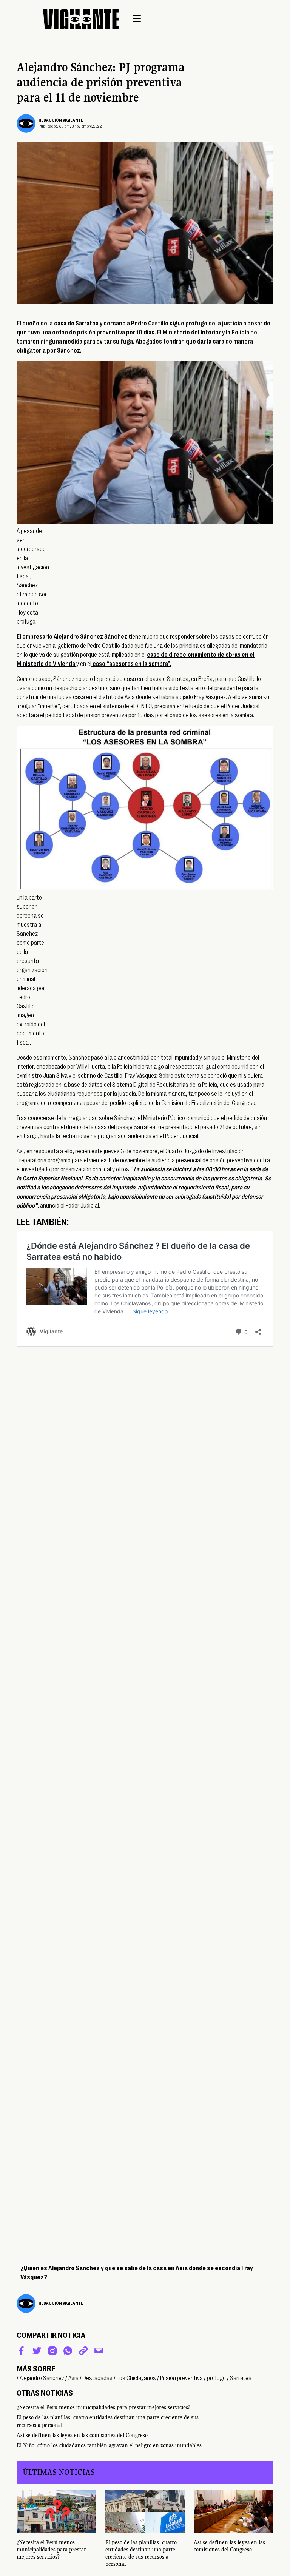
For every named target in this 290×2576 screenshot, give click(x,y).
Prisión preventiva (181, 2378)
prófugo (216, 2378)
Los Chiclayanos (136, 2378)
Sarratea (241, 2378)
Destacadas (98, 2378)
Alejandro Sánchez (42, 2378)
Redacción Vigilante (61, 120)
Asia (73, 2378)
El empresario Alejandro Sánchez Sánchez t (74, 637)
